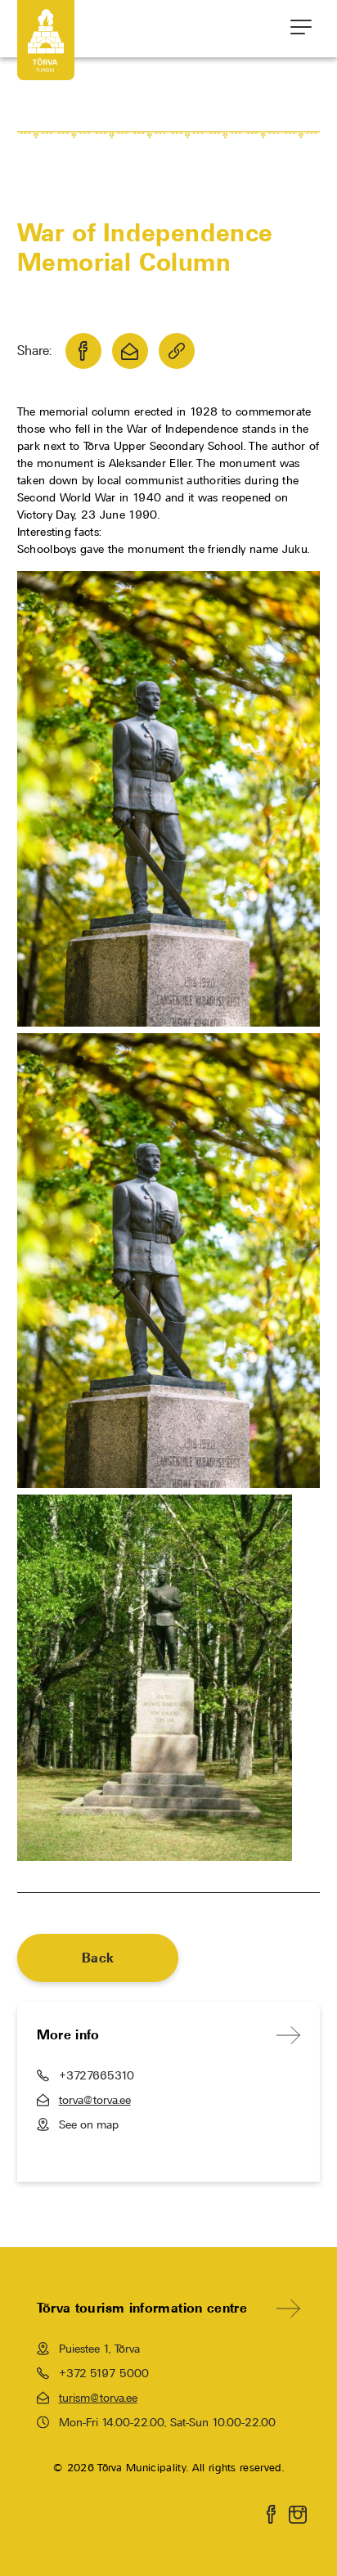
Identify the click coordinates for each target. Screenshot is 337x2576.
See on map (89, 2124)
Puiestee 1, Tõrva (99, 2349)
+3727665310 (97, 2075)
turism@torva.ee (98, 2398)
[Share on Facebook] (83, 351)
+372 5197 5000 (104, 2373)
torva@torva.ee (95, 2100)
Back (97, 1958)
